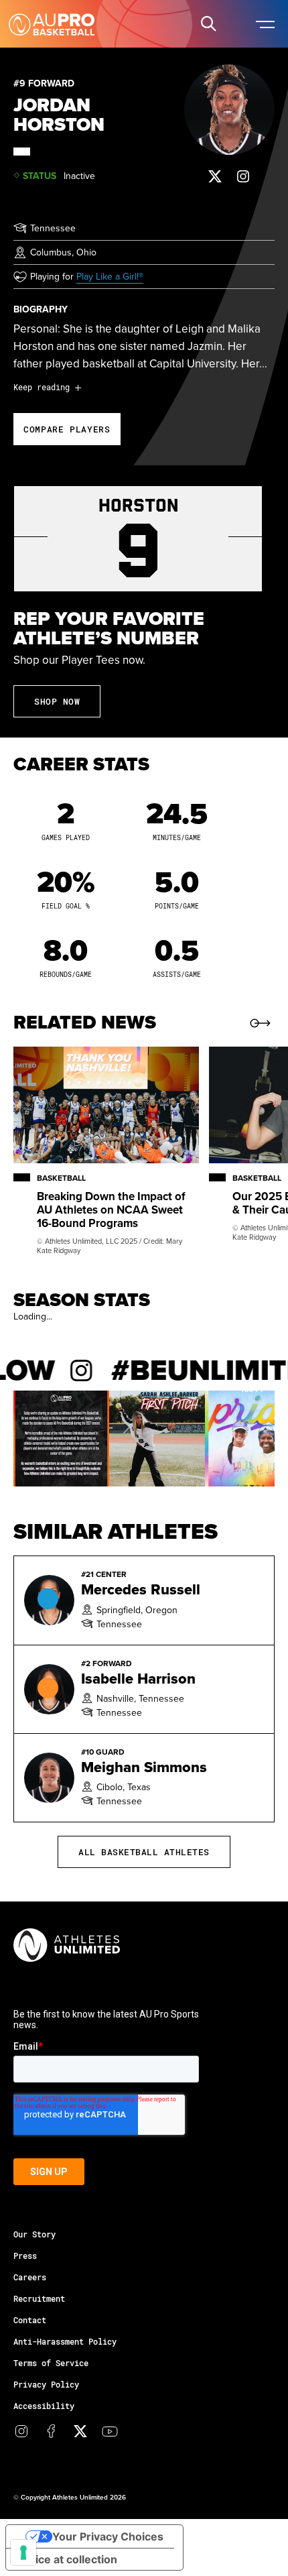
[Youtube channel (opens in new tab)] (110, 2431)
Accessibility (44, 2406)
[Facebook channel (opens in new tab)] (51, 2431)
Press (25, 2256)
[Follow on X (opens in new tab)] (215, 176)
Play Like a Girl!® (110, 276)
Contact (30, 2320)
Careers (30, 2277)
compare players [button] (67, 429)
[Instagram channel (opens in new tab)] (21, 2431)
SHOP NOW (57, 701)
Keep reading (42, 387)
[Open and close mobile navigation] (265, 23)
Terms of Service (51, 2363)
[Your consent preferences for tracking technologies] (23, 2553)
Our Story (34, 2234)
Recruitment (39, 2298)
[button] (208, 23)
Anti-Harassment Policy (65, 2341)
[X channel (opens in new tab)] (80, 2431)
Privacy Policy (46, 2384)
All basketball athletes (144, 1852)
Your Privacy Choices (108, 2536)
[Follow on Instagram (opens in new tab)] (243, 176)
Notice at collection (67, 2559)
